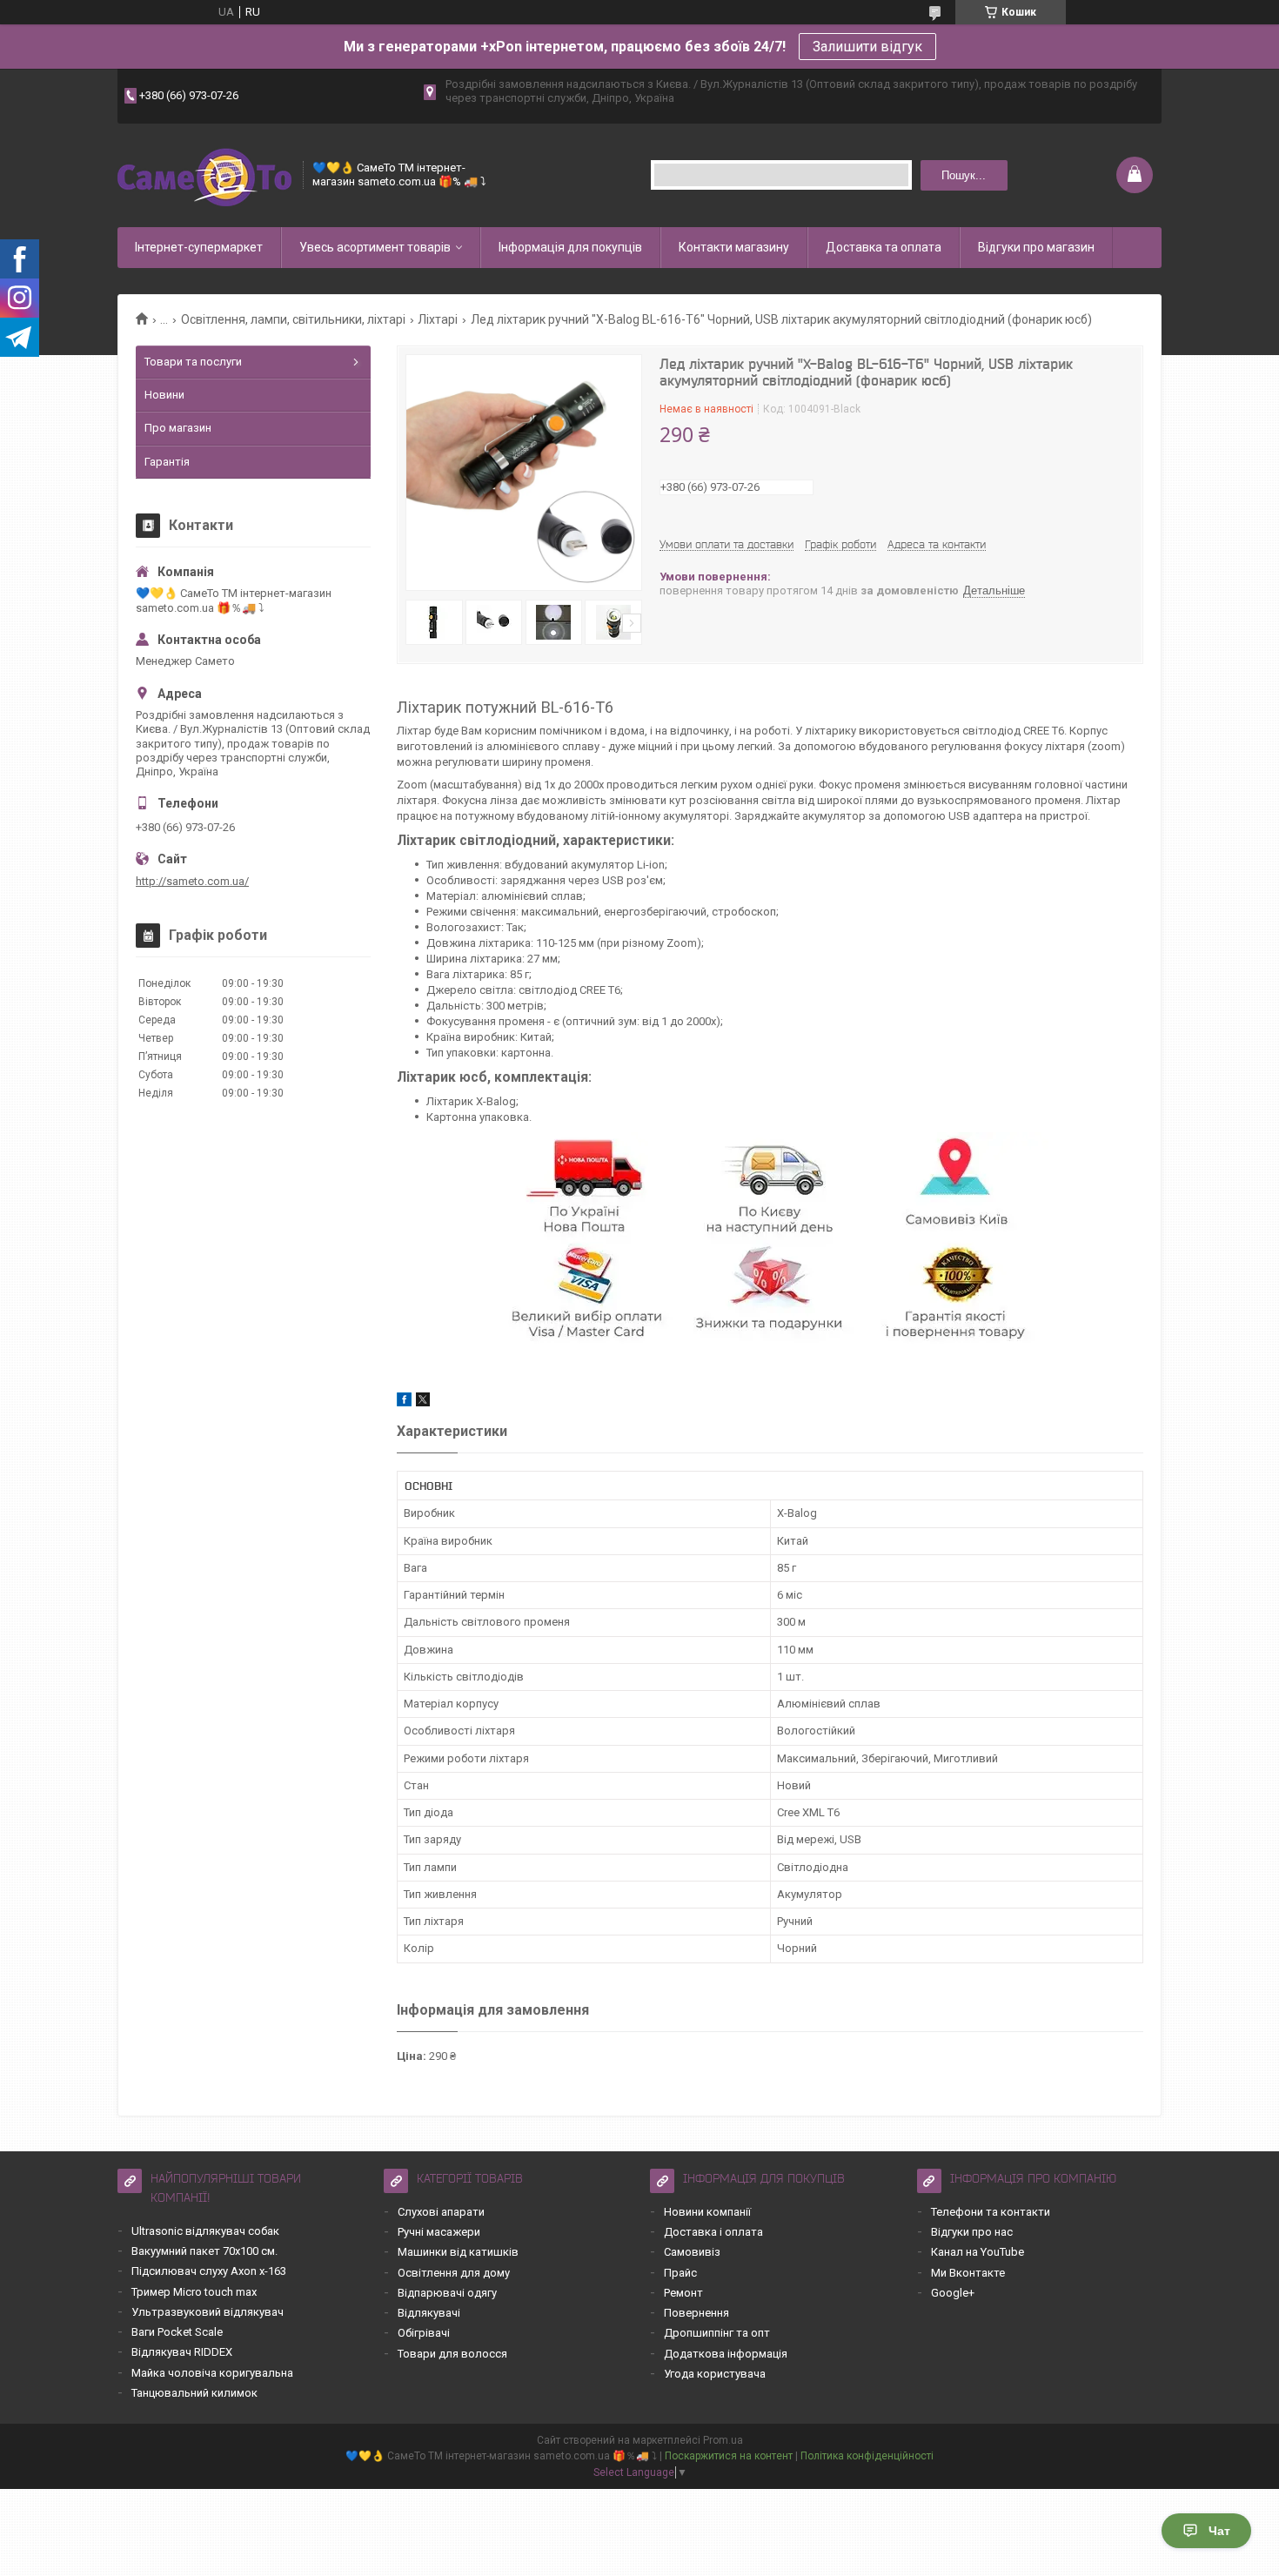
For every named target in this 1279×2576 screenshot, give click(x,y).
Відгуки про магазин (1036, 247)
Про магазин (178, 428)
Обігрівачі (424, 2333)
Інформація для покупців (570, 247)
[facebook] (404, 1402)
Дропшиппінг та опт (717, 2333)
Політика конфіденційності (867, 2456)
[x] (423, 1402)
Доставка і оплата (713, 2232)
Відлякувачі (429, 2313)
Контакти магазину (734, 247)
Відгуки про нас (972, 2232)
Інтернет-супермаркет (199, 247)
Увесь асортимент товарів (375, 247)
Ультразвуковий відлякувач (208, 2312)
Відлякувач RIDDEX (182, 2352)
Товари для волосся (452, 2354)
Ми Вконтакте (968, 2273)
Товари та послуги (193, 362)
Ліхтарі (438, 319)
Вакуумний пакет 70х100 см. (204, 2251)
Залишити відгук (867, 47)
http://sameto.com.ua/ (192, 881)
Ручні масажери (439, 2232)
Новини (164, 395)
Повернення (696, 2313)
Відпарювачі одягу (447, 2293)
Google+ (953, 2293)
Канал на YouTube (978, 2252)
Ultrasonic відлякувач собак (205, 2231)
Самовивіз (692, 2252)
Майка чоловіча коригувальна (212, 2373)
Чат (1219, 2531)
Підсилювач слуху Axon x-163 (209, 2271)
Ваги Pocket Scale (177, 2332)
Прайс (680, 2273)
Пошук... (964, 175)
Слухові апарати (441, 2212)
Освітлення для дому (454, 2273)
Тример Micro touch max (194, 2292)
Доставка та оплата (884, 247)
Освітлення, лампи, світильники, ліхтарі (293, 319)
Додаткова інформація (726, 2354)
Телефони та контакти (991, 2212)
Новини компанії (707, 2212)
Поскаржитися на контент (729, 2456)
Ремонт (683, 2293)
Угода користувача (715, 2374)
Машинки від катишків (458, 2252)
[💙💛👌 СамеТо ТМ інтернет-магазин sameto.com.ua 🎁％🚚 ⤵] (204, 175)
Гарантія (167, 462)
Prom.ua (723, 2440)
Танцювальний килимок (194, 2393)
